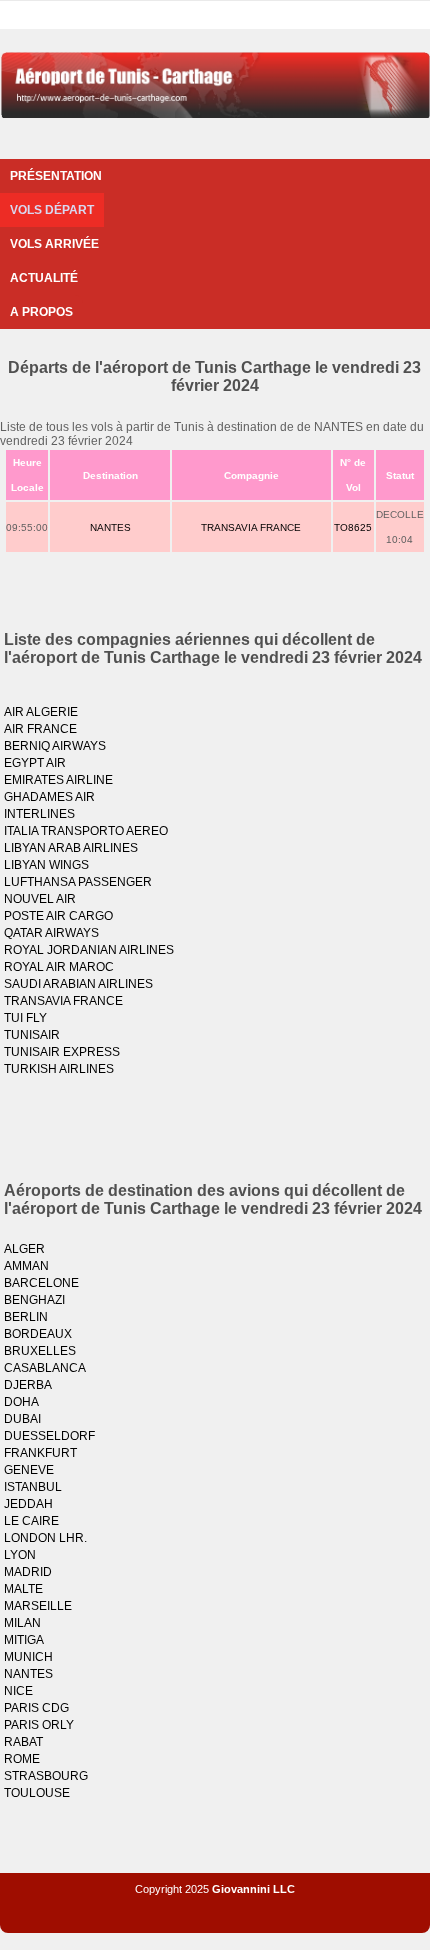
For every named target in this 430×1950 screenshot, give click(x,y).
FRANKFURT (40, 1453)
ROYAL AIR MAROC (59, 967)
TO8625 (353, 527)
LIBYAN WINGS (46, 865)
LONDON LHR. (45, 1538)
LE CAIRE (31, 1521)
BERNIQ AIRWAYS (55, 746)
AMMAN (26, 1266)
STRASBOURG (46, 1776)
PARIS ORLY (39, 1725)
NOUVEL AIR (40, 899)
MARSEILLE (38, 1606)
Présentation (56, 176)
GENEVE (29, 1470)
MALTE (23, 1589)
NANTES (110, 527)
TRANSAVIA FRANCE (251, 527)
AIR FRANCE (40, 729)
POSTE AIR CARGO (58, 916)
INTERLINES (39, 814)
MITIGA (24, 1640)
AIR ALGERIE (41, 712)
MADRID (28, 1572)
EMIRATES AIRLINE (58, 780)
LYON (20, 1555)
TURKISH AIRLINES (59, 1069)
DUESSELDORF (49, 1436)
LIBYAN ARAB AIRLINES (71, 848)
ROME (22, 1759)
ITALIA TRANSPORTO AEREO (86, 831)
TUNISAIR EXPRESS (62, 1052)
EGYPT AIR (35, 763)
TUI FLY (25, 1018)
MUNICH (28, 1657)
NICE (18, 1691)
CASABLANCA (45, 1368)
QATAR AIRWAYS (51, 933)
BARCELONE (41, 1283)
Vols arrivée (54, 244)
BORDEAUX (38, 1334)
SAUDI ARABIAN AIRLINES (78, 984)
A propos (41, 312)
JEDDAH (28, 1504)
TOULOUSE (37, 1793)
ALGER (24, 1249)
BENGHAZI (34, 1300)
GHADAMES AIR (49, 797)
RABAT (23, 1742)
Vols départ (52, 210)
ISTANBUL (33, 1487)
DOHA (21, 1402)
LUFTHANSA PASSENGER (78, 882)
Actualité (44, 278)
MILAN (22, 1623)
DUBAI (22, 1419)
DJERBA (28, 1385)
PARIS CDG (36, 1708)
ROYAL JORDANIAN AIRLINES (89, 950)
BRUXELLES (40, 1351)
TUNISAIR (32, 1035)
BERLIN (26, 1317)
